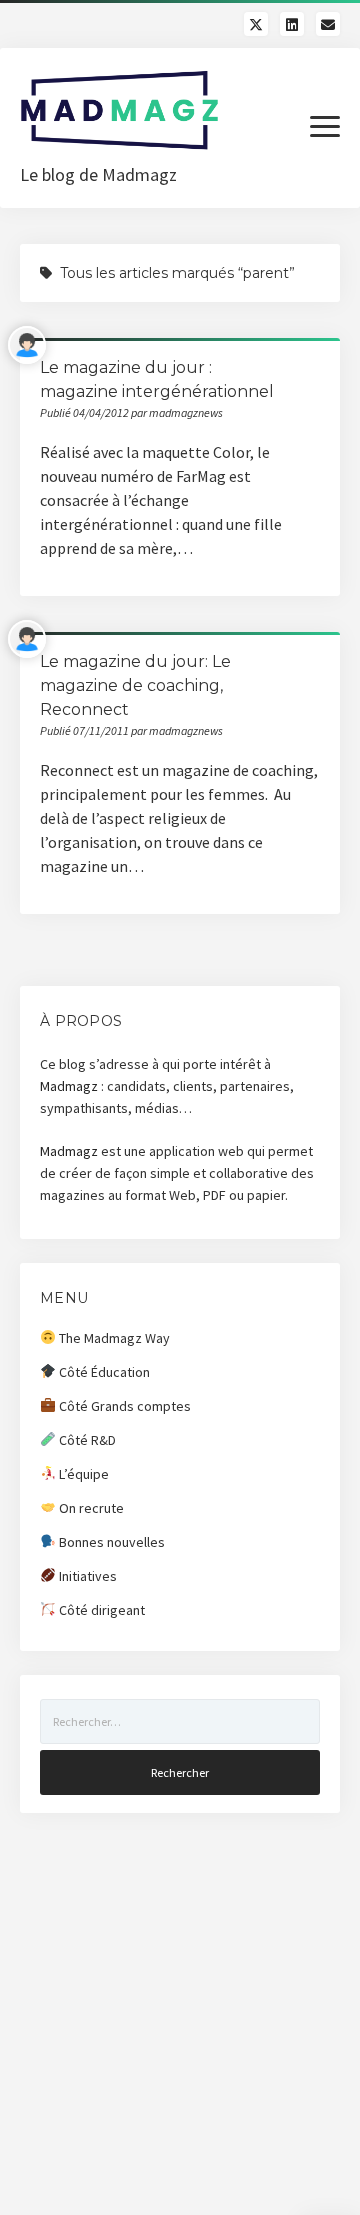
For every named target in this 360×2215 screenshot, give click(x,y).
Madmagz (69, 1086)
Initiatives (86, 1576)
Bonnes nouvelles (110, 1542)
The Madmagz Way (113, 1338)
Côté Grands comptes (123, 1406)
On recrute (90, 1508)
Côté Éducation (103, 1372)
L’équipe (82, 1474)
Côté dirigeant (100, 1610)
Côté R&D (86, 1440)
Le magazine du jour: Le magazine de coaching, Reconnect (135, 685)
